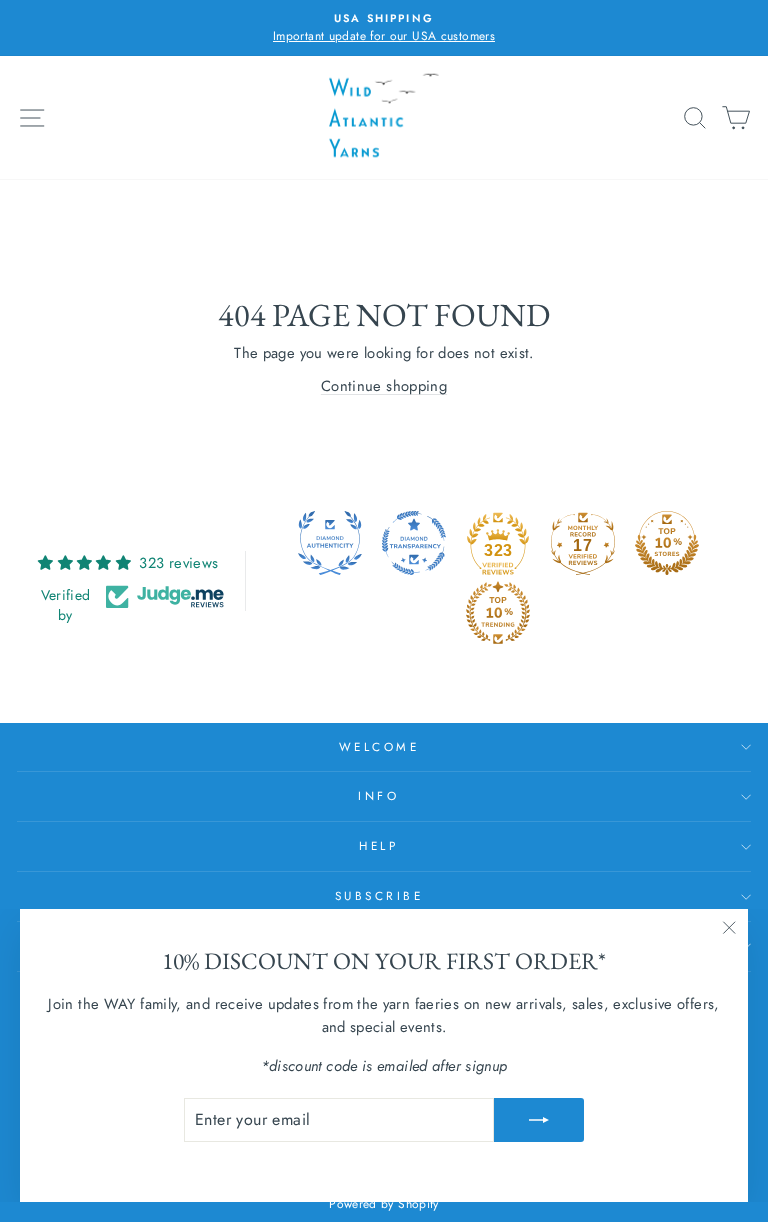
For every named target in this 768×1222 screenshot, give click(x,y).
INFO (378, 795)
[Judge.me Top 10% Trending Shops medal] (498, 613)
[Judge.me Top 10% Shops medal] (667, 543)
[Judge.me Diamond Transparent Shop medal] (414, 543)
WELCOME (379, 746)
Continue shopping (384, 386)
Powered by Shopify (384, 1204)
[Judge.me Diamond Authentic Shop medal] (330, 543)
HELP (378, 845)
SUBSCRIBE (379, 895)
